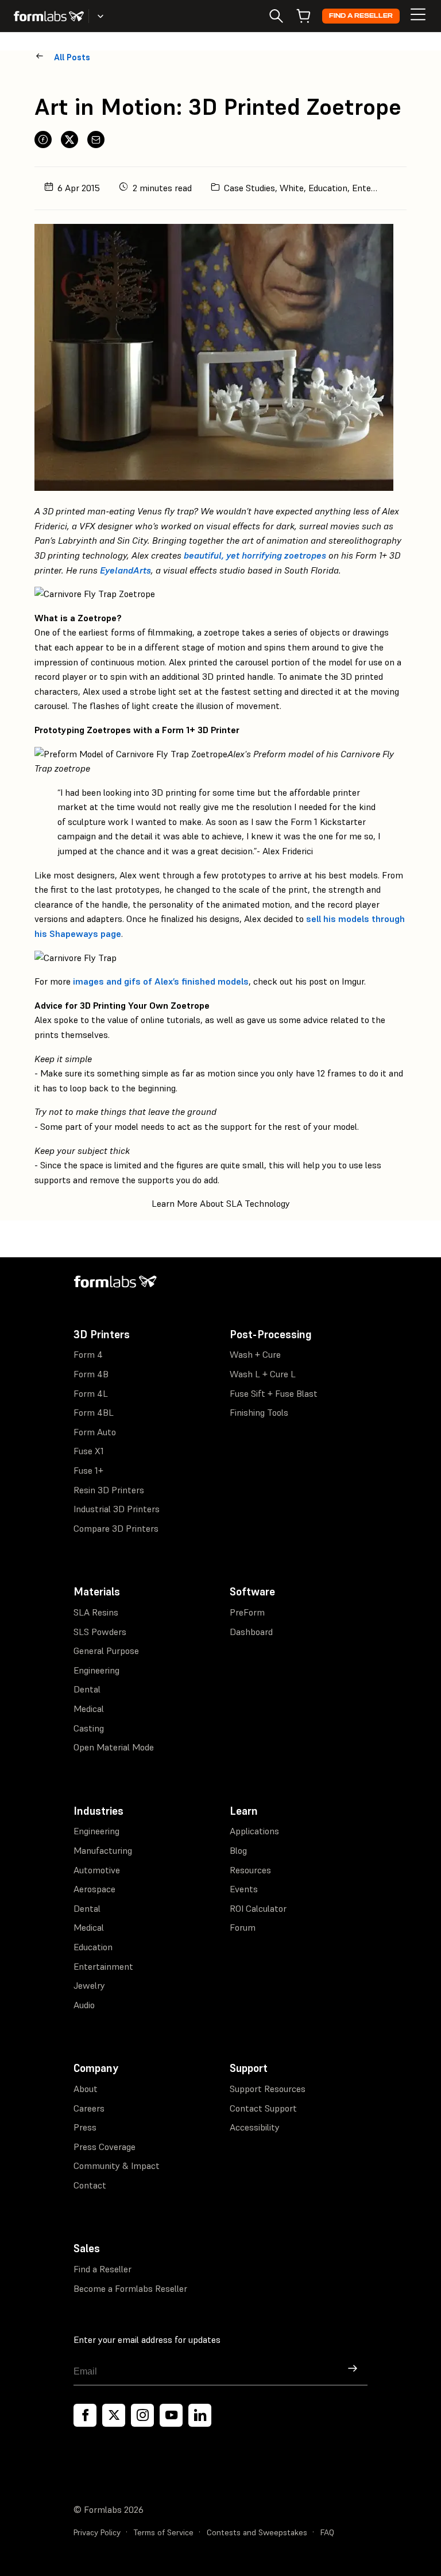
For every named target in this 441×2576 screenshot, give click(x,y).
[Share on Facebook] (43, 140)
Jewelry (89, 1985)
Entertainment (103, 1966)
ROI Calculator (258, 1908)
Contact (90, 2185)
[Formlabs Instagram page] (142, 2415)
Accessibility (255, 2127)
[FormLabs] (49, 16)
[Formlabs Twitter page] (114, 2415)
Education (93, 1947)
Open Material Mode (114, 1747)
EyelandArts (125, 570)
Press (85, 2127)
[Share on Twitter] (69, 140)
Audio (84, 2005)
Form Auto (95, 1432)
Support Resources (268, 2089)
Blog (238, 1850)
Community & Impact (117, 2166)
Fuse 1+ (88, 1470)
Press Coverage (105, 2147)
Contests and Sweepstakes (257, 2532)
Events (244, 1889)
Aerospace (94, 1889)
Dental (87, 1689)
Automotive (97, 1870)
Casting (89, 1728)
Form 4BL (94, 1412)
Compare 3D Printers (116, 1528)
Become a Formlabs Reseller (130, 2288)
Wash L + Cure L (263, 1374)
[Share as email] (96, 140)
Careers (89, 2108)
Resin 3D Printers (109, 1490)
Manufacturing (103, 1850)
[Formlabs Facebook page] (85, 2415)
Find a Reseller (361, 16)
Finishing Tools (259, 1412)
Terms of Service (164, 2532)
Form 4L (91, 1393)
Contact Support (263, 2108)
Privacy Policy (97, 2532)
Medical (89, 1709)
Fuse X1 (89, 1451)
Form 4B (91, 1374)
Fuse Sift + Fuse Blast (274, 1393)
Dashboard (251, 1632)
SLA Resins (96, 1612)
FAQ (327, 2532)
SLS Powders (100, 1632)
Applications (254, 1831)
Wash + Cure (255, 1354)
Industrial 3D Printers (117, 1509)
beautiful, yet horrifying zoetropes (255, 555)
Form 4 (88, 1354)
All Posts (72, 57)
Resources (250, 1870)
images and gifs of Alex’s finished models (161, 981)
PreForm (247, 1612)
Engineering (96, 1670)
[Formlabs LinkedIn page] (200, 2415)
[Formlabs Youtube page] (171, 2415)
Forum (243, 1927)
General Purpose (106, 1651)
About (86, 2089)
